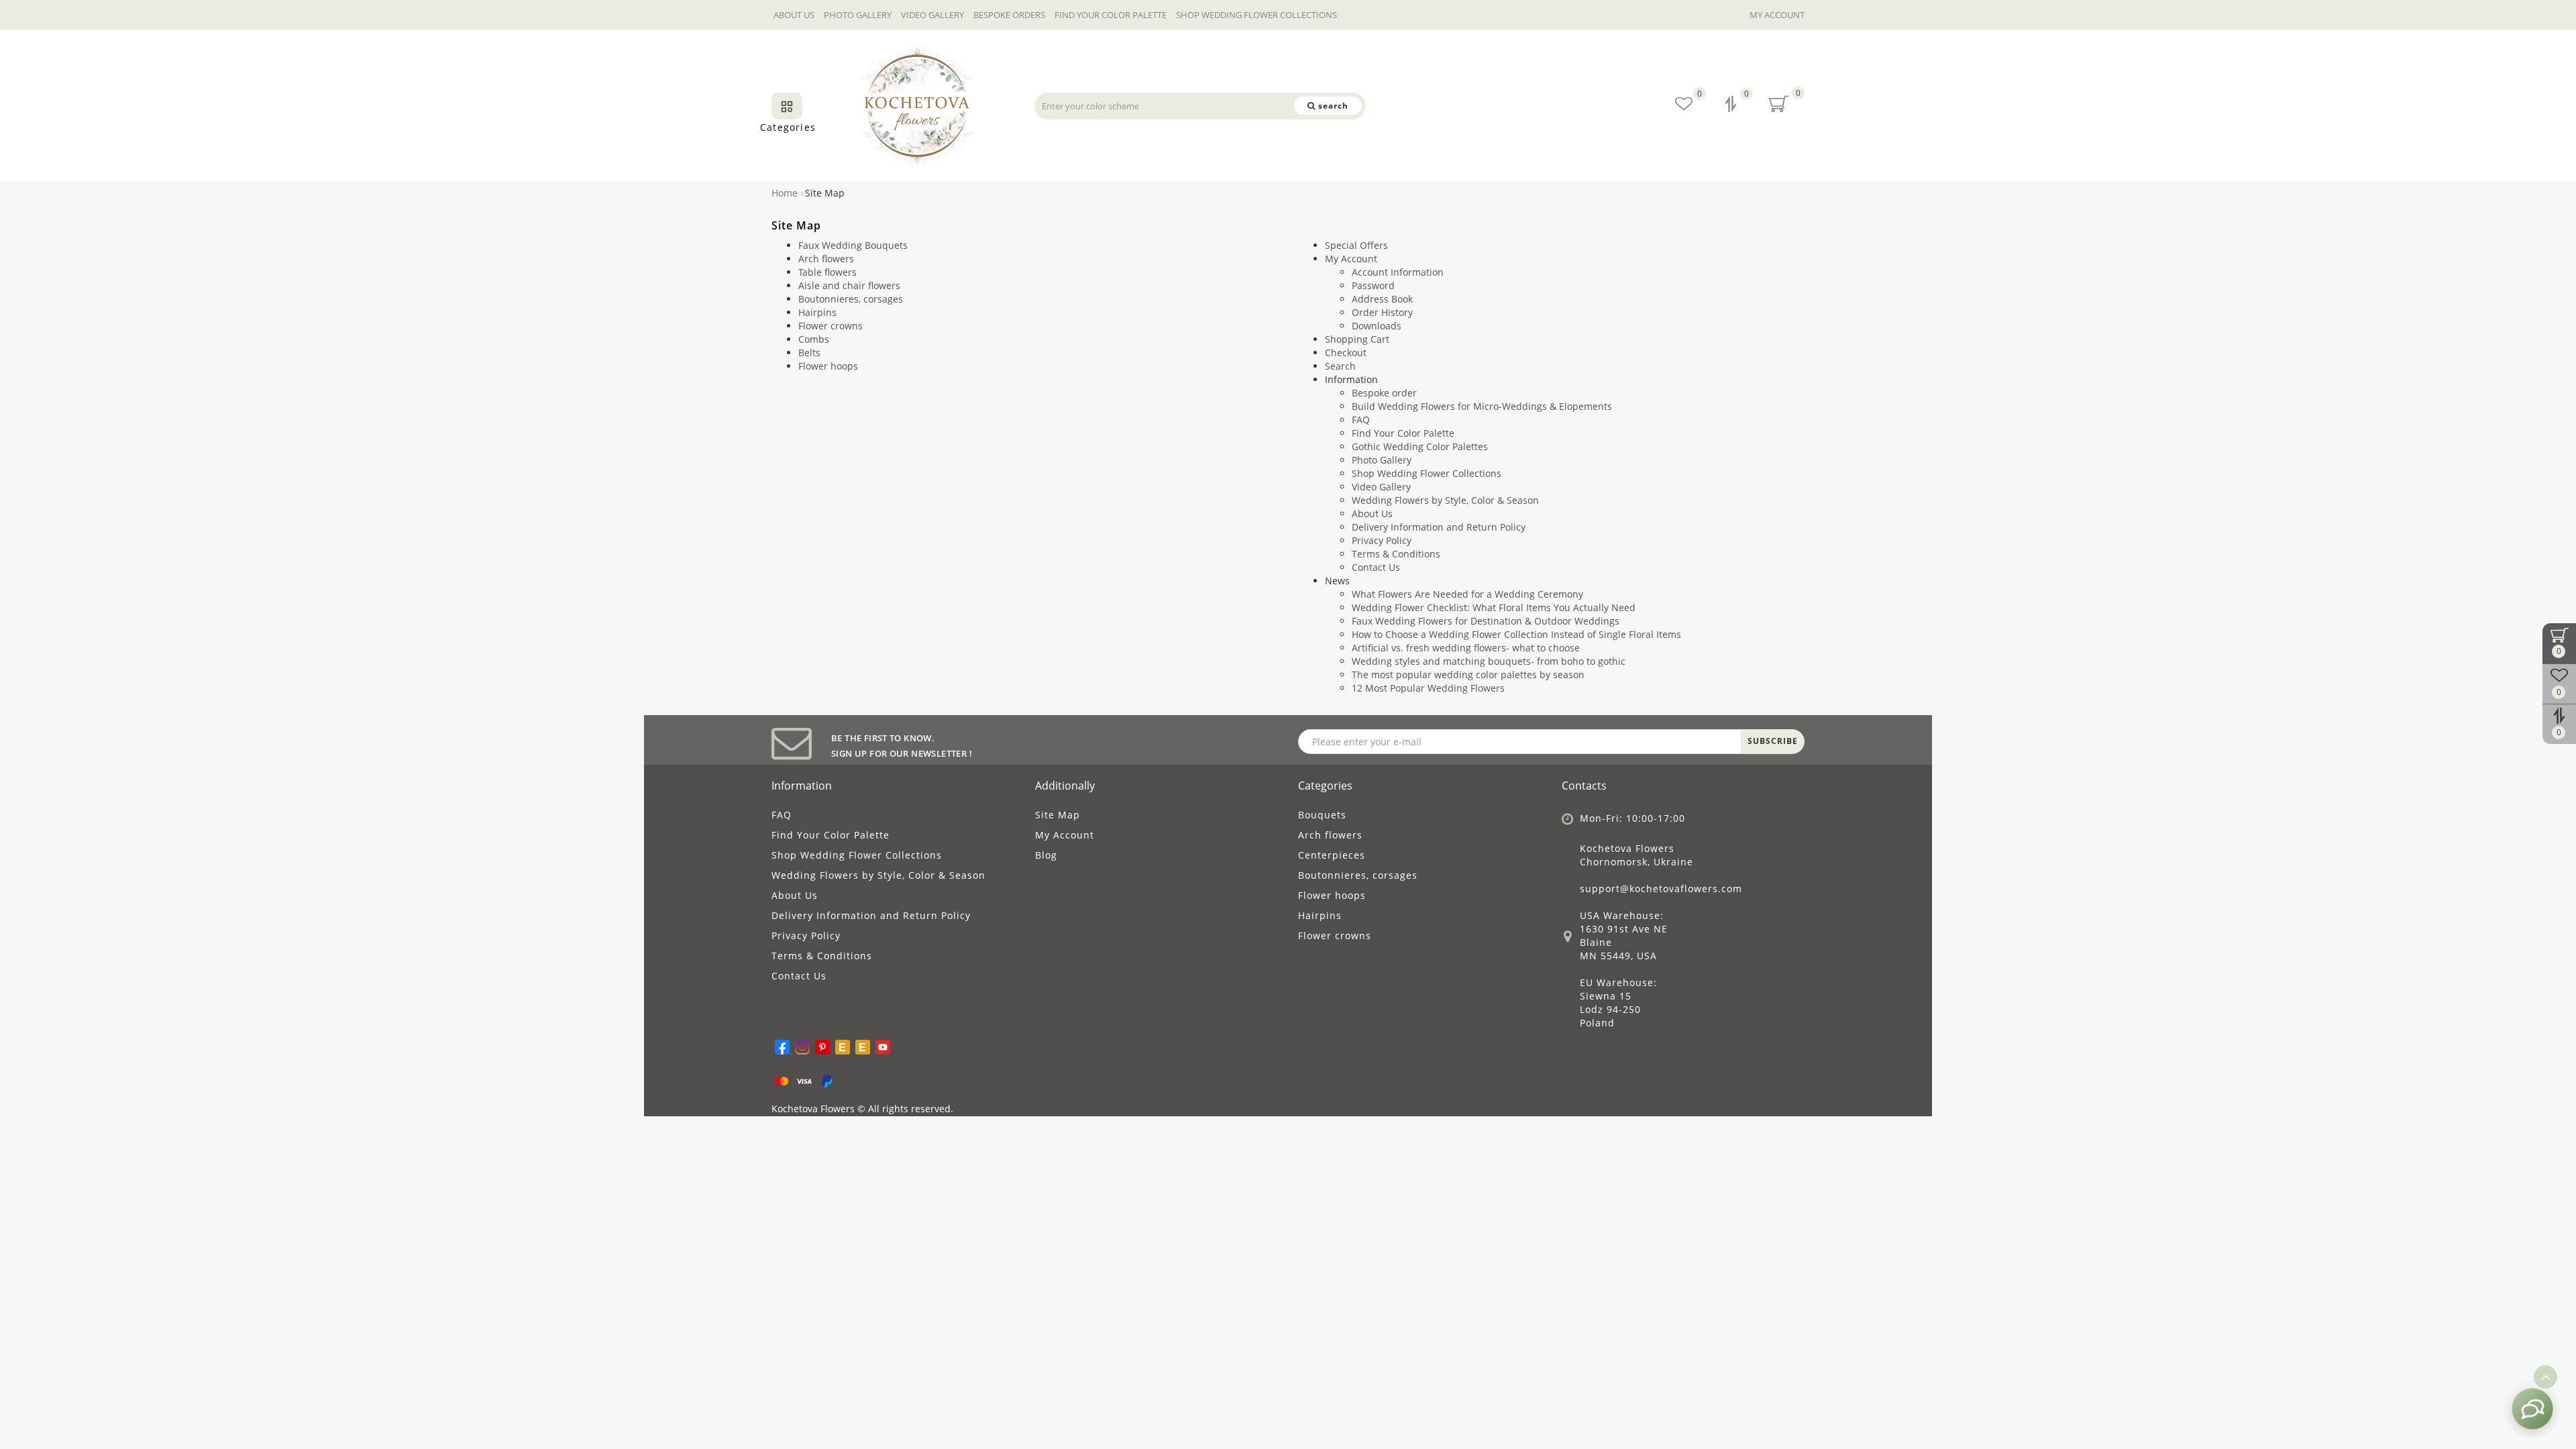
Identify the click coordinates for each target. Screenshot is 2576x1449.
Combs (814, 339)
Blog (1046, 855)
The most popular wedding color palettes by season (1468, 675)
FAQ (1361, 420)
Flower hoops (828, 366)
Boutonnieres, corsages (851, 299)
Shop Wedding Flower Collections (1256, 15)
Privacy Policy (1382, 540)
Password (1373, 285)
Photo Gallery (858, 15)
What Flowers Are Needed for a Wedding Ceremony (1467, 594)
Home (785, 193)
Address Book (1382, 299)
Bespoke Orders (1009, 15)
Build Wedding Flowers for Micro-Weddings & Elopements (1482, 406)
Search (1340, 366)
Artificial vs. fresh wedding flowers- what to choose (1466, 648)
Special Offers (1356, 245)
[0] (1732, 106)
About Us (794, 15)
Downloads (1377, 326)
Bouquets (1322, 815)
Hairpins (817, 312)
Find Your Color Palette (1111, 15)
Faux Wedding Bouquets (853, 245)
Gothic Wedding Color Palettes (1420, 446)
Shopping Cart (1357, 339)
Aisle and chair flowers (849, 285)
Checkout (1346, 353)
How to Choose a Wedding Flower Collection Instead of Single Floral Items (1516, 634)
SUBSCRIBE (1773, 741)
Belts (809, 353)
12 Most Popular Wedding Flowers (1428, 688)
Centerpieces (1332, 855)
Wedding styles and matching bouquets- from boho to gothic (1489, 661)
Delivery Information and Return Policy (1439, 527)
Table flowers (827, 272)
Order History (1382, 312)
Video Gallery (932, 15)
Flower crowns (830, 326)
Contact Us (1376, 567)
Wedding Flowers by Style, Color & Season (1445, 500)
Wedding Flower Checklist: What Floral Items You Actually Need (1494, 607)
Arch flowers (826, 259)
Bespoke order (1384, 393)
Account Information (1398, 272)
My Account (1777, 15)
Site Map (1058, 815)
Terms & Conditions (1396, 554)
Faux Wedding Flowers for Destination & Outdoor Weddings (1486, 621)
